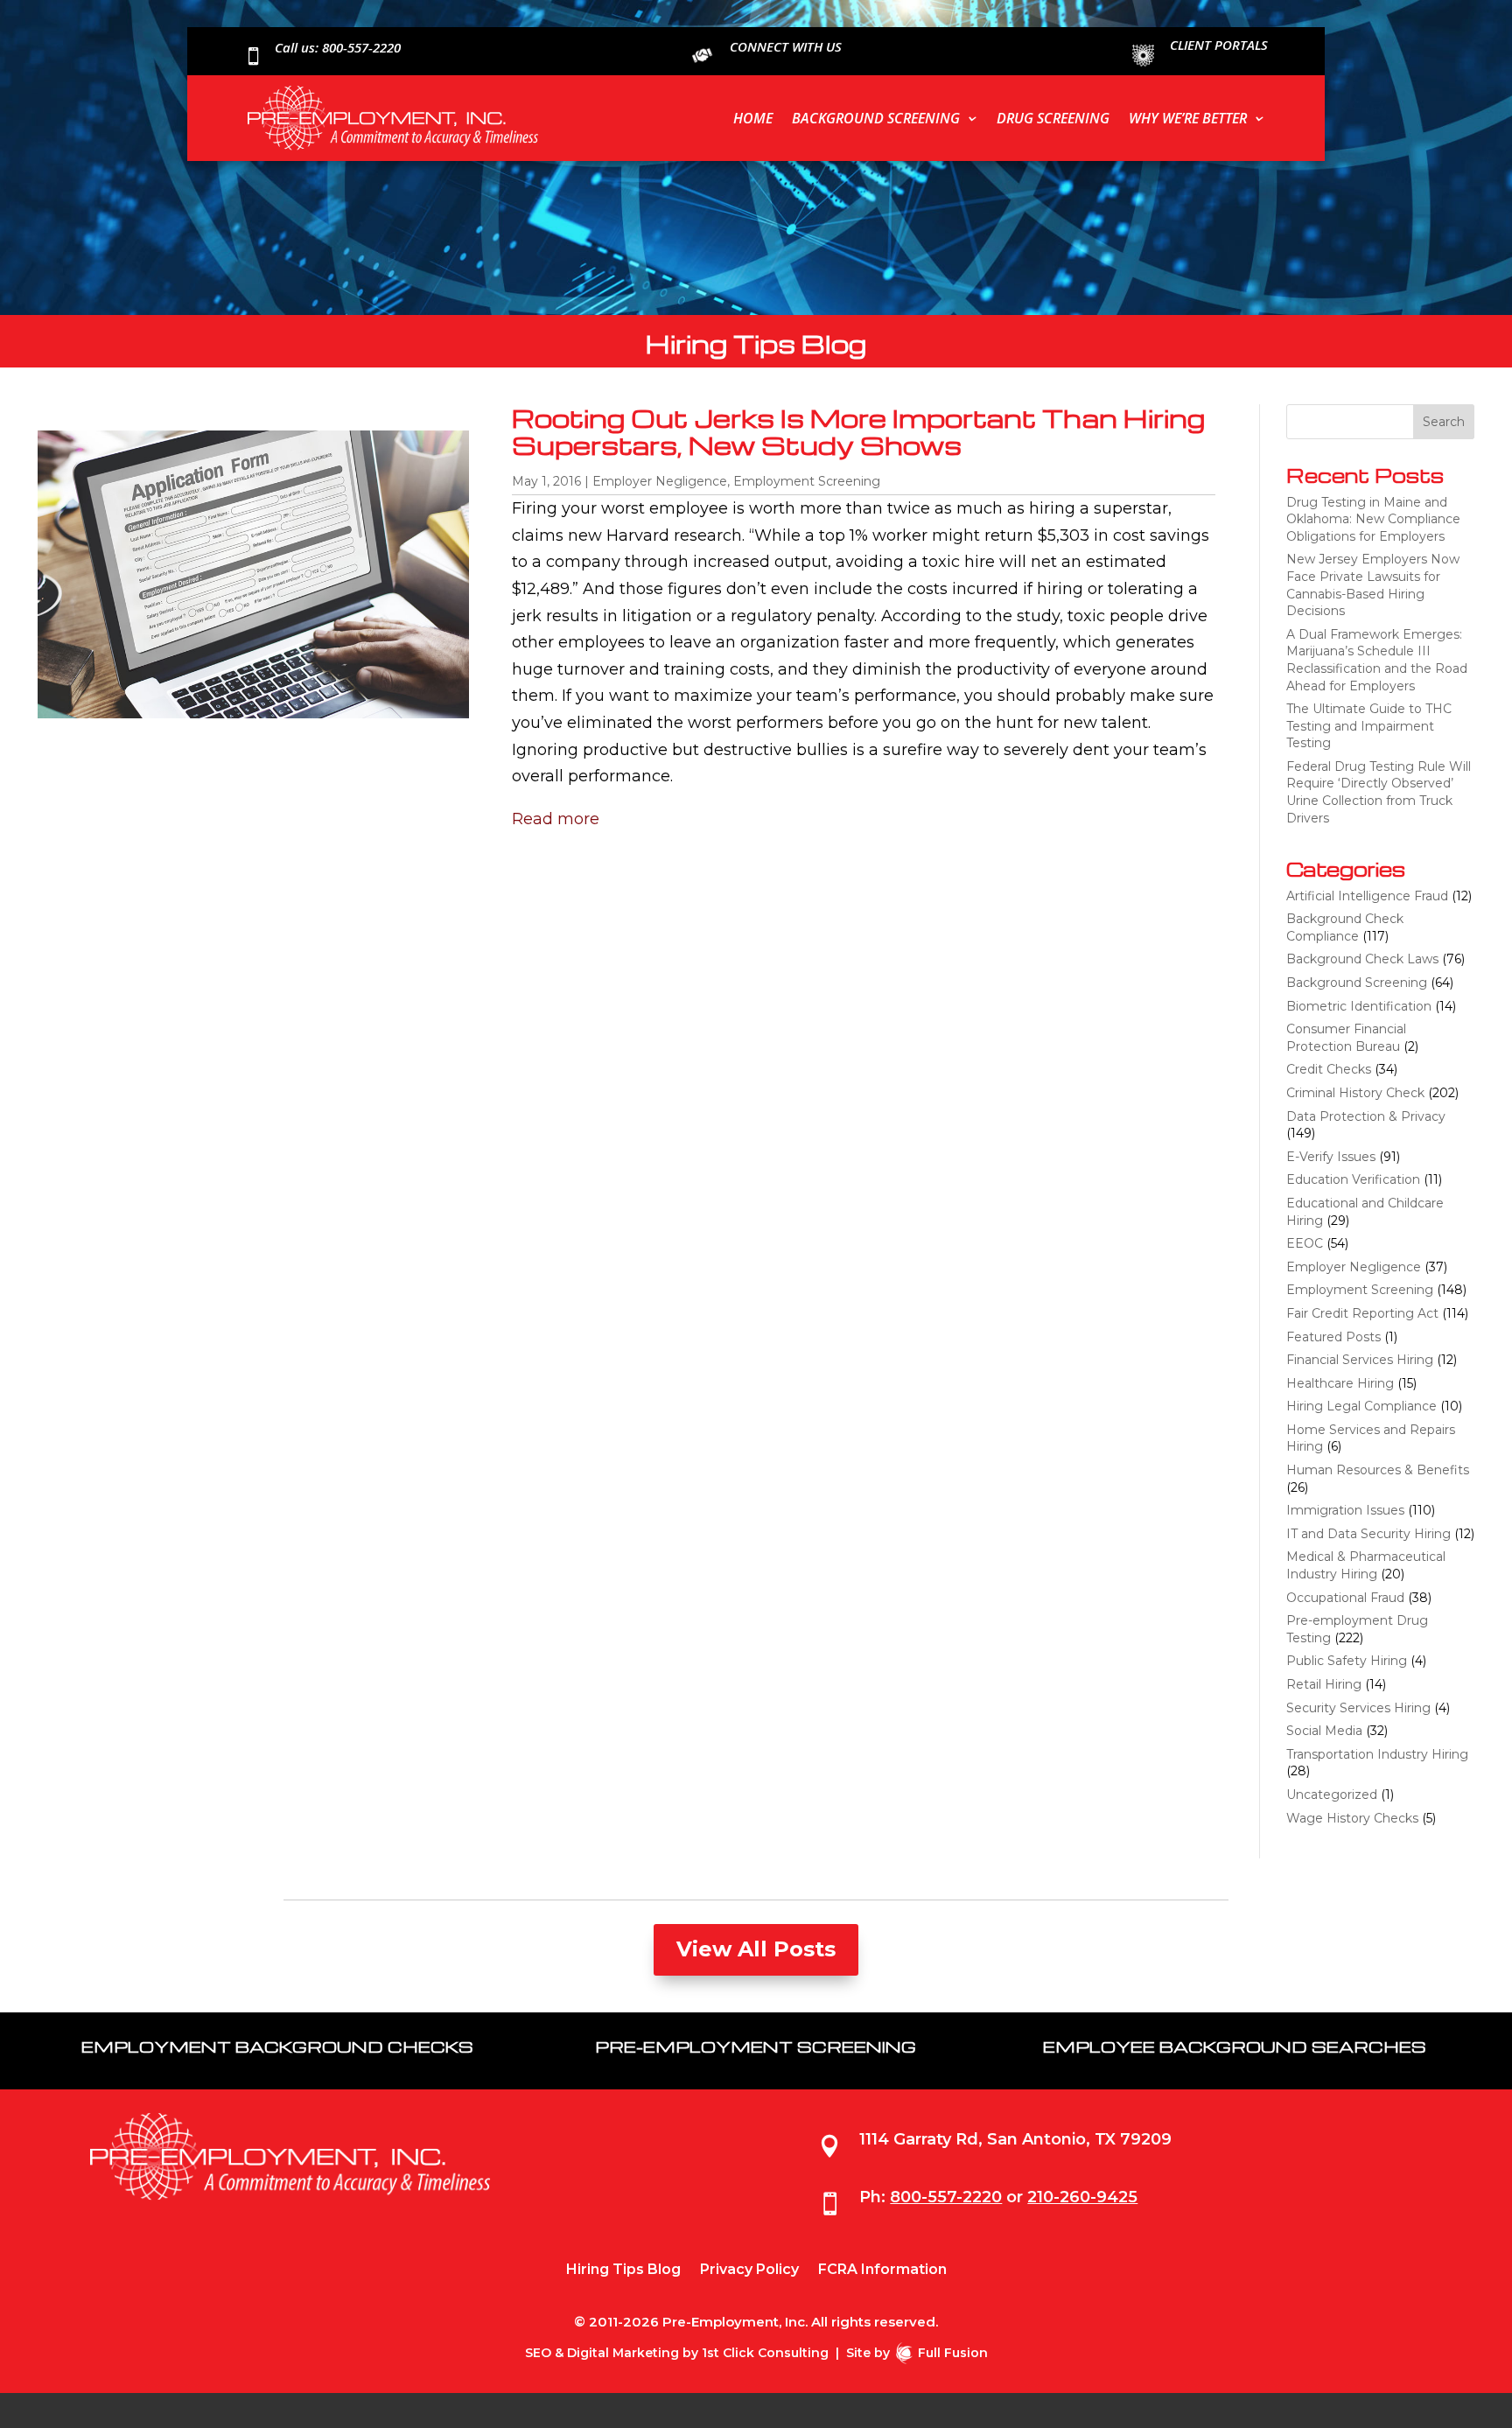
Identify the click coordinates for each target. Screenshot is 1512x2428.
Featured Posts (1333, 1337)
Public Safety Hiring (1347, 1661)
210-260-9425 (1082, 2197)
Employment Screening (807, 481)
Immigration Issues (1345, 1510)
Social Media (1324, 1731)
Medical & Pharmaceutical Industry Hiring (1366, 1565)
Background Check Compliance (1345, 927)
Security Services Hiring (1358, 1708)
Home (753, 118)
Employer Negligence (660, 481)
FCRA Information (882, 2271)
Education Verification (1353, 1179)
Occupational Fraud (1345, 1598)
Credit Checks (1329, 1069)
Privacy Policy (749, 2271)
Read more (556, 819)
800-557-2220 (946, 2197)
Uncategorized (1332, 1795)
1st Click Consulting (765, 2353)
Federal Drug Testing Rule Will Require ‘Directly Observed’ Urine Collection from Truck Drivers (1379, 792)
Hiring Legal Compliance (1361, 1406)
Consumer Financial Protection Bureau (1346, 1038)
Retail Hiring (1324, 1684)
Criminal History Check (1355, 1093)
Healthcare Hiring (1340, 1383)
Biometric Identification (1359, 1006)
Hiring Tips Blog (623, 2271)
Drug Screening (1053, 118)
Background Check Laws (1362, 959)
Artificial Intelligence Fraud (1367, 896)
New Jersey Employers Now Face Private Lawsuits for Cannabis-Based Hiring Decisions (1373, 585)
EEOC (1305, 1243)
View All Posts (756, 1949)
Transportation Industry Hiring (1377, 1754)
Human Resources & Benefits (1378, 1470)
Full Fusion (953, 2353)
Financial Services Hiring (1360, 1360)
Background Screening (876, 118)
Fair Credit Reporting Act (1362, 1313)
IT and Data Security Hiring (1368, 1534)
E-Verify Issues (1331, 1157)
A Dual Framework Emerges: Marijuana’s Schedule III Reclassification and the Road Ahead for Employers (1377, 660)
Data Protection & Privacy (1366, 1116)
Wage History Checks (1352, 1818)
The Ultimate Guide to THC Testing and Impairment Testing (1369, 726)
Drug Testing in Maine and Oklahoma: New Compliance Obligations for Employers (1373, 519)
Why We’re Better (1188, 118)
